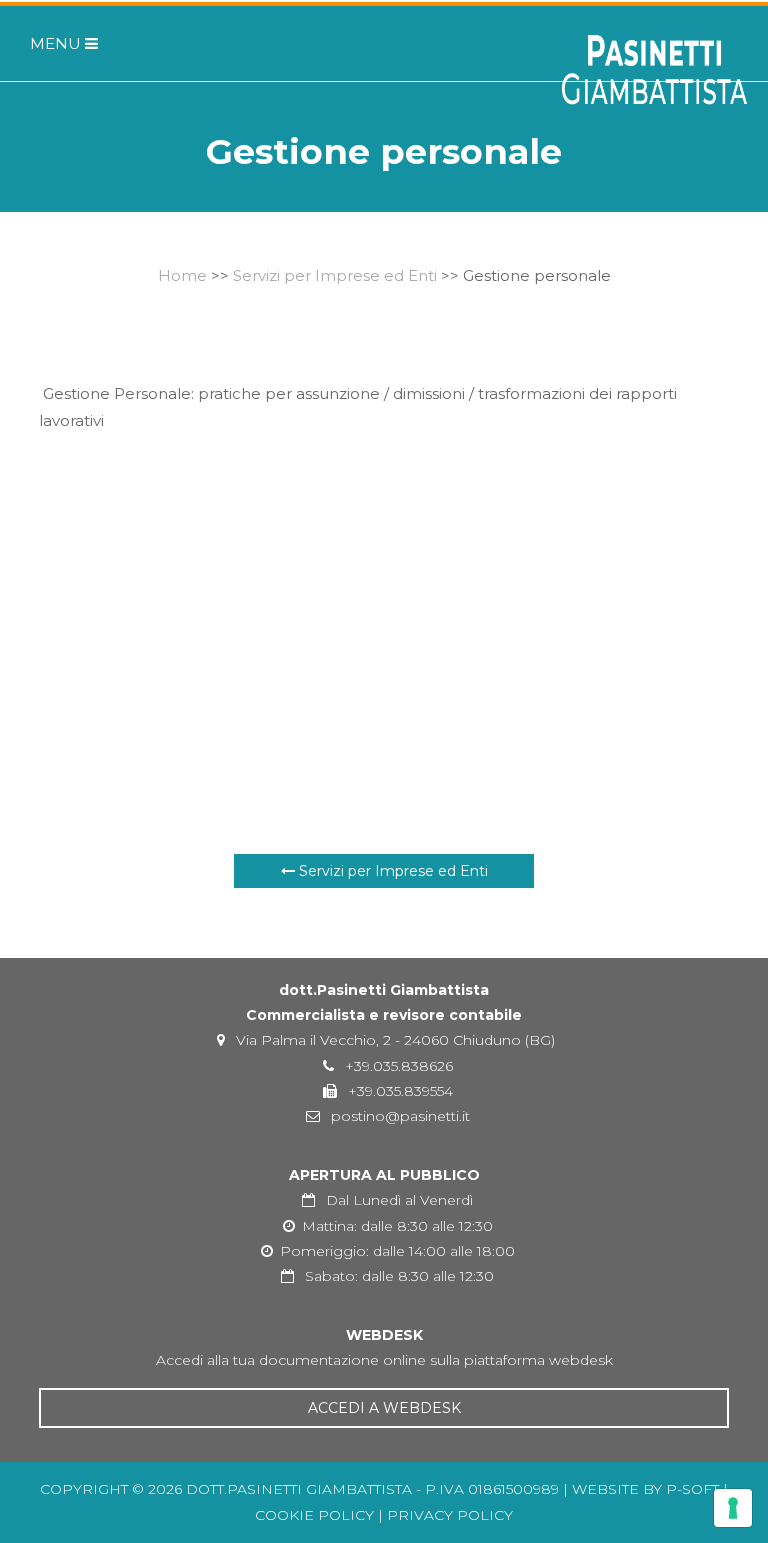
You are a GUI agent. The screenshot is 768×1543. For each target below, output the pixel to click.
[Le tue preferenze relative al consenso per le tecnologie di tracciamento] (733, 1508)
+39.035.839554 (398, 1091)
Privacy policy (450, 1515)
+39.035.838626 (397, 1066)
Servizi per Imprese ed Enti (335, 275)
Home (182, 275)
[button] (49, 43)
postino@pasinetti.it (398, 1116)
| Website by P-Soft (641, 1489)
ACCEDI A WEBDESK (384, 1408)
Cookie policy (314, 1515)
